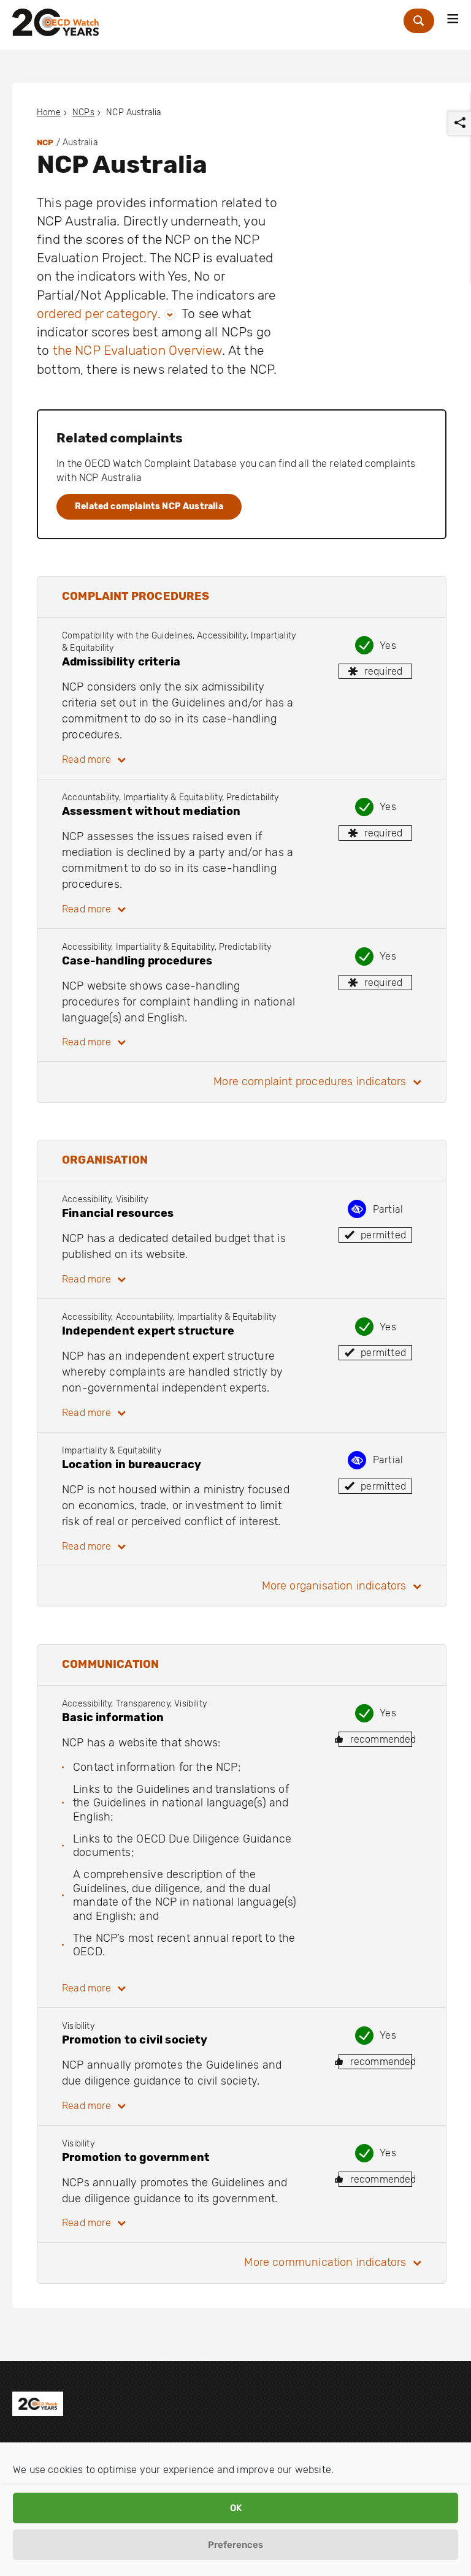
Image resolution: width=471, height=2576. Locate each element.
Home (49, 112)
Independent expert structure (148, 1331)
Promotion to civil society (135, 2040)
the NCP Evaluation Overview (138, 350)
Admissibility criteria (121, 662)
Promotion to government (136, 2157)
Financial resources (118, 1213)
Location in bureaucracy (132, 1464)
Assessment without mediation (151, 811)
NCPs (83, 112)
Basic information (113, 1718)
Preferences (235, 2545)
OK (236, 2508)
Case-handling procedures (137, 961)
